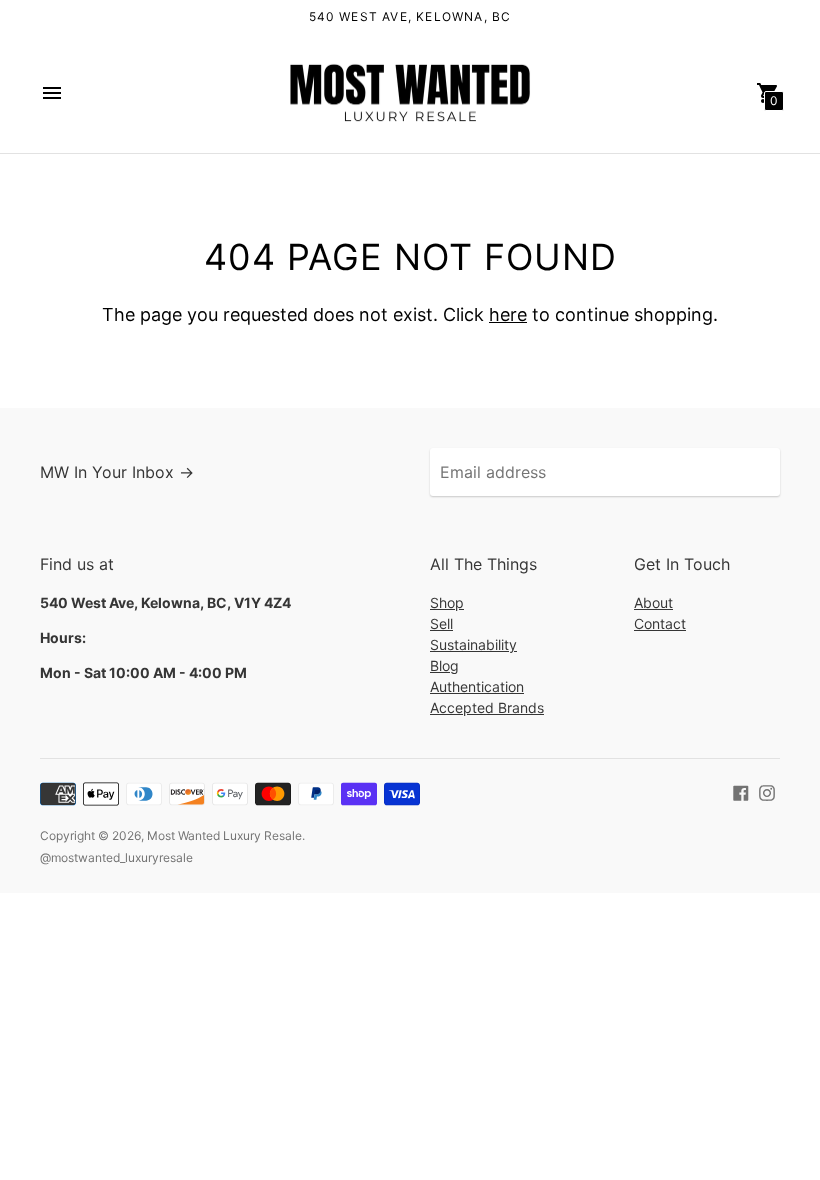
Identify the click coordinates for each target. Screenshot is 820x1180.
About (653, 602)
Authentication (477, 686)
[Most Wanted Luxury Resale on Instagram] (767, 791)
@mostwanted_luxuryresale (116, 857)
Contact (660, 623)
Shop (447, 602)
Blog (444, 665)
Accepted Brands (487, 707)
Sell (441, 623)
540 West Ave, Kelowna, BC (410, 16)
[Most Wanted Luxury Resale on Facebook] (741, 791)
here (508, 314)
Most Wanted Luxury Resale (224, 835)
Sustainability (473, 644)
